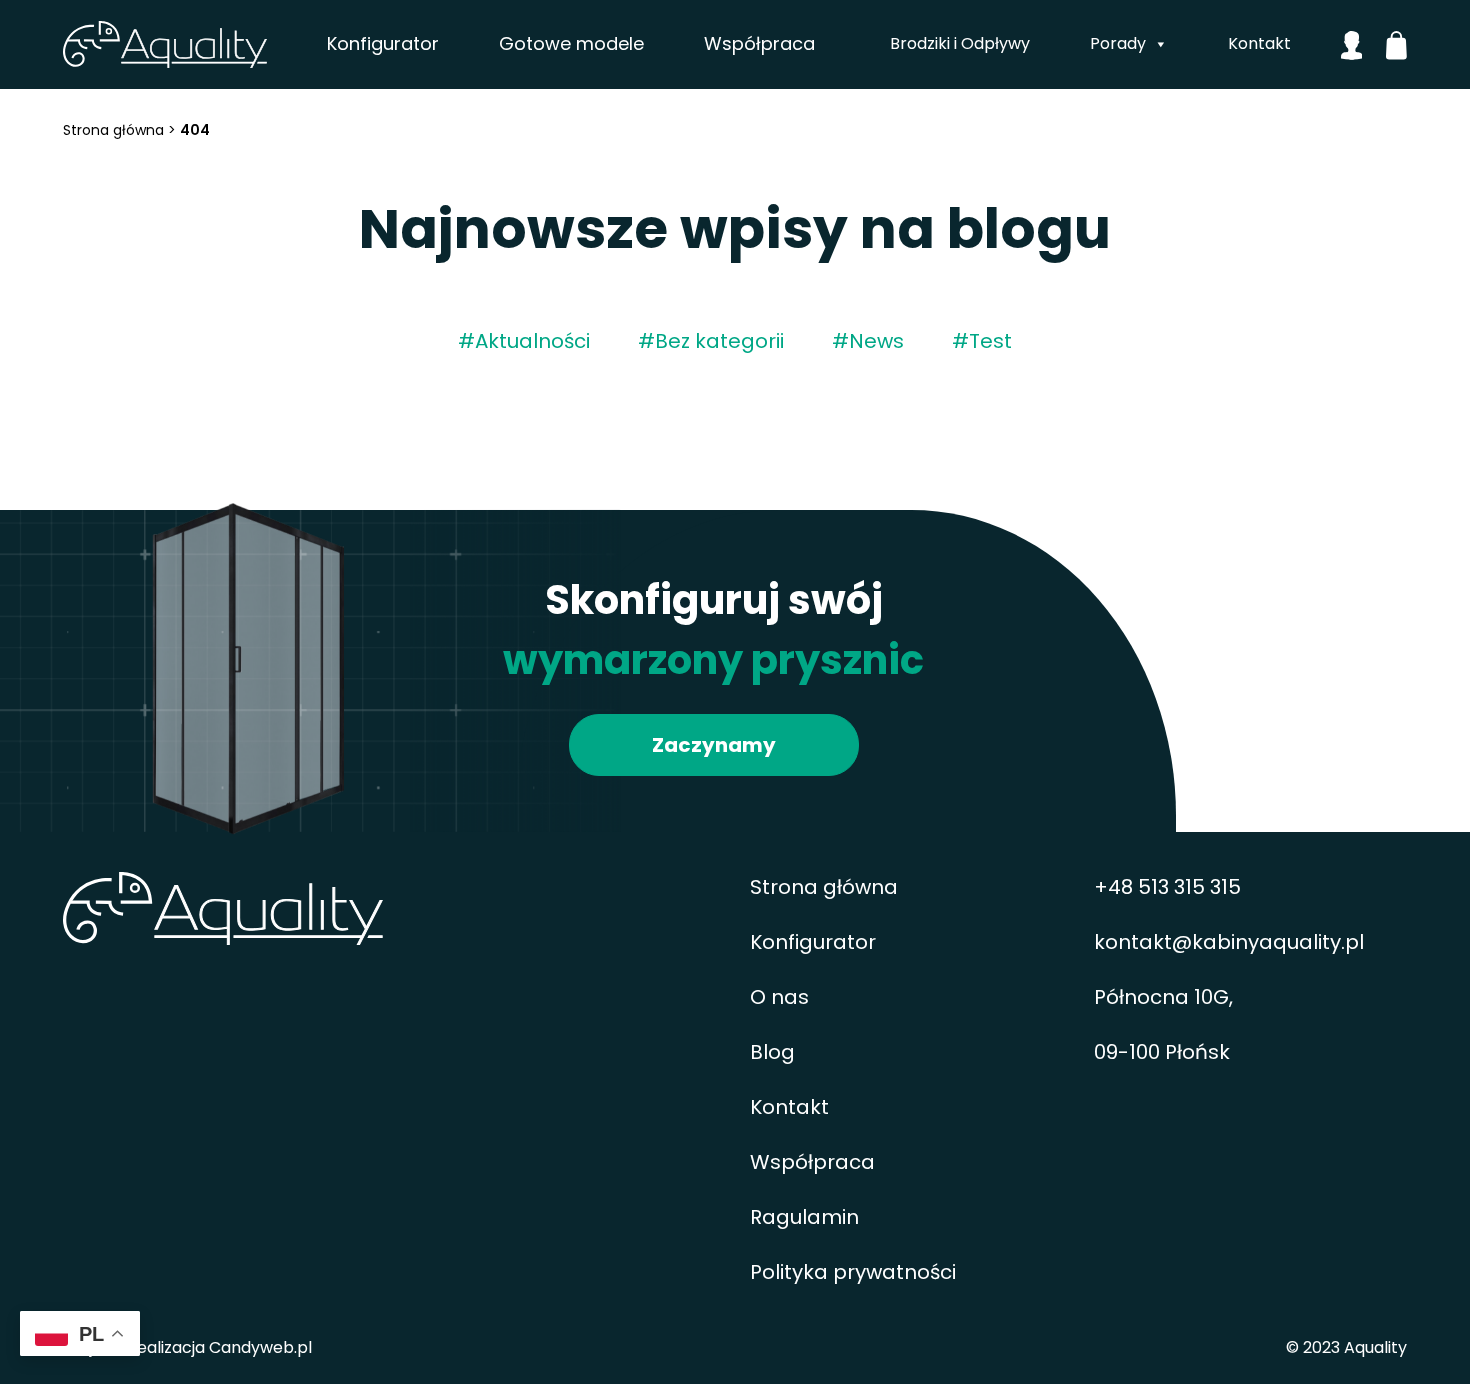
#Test (982, 341)
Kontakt (1259, 43)
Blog (772, 1052)
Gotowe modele (571, 43)
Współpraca (759, 43)
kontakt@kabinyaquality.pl (1229, 942)
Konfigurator (383, 43)
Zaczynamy (714, 745)
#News (868, 341)
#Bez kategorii (711, 341)
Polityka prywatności (853, 1272)
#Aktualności (524, 341)
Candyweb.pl (260, 1347)
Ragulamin (804, 1217)
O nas (779, 997)
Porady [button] (1118, 43)
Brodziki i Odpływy (960, 43)
